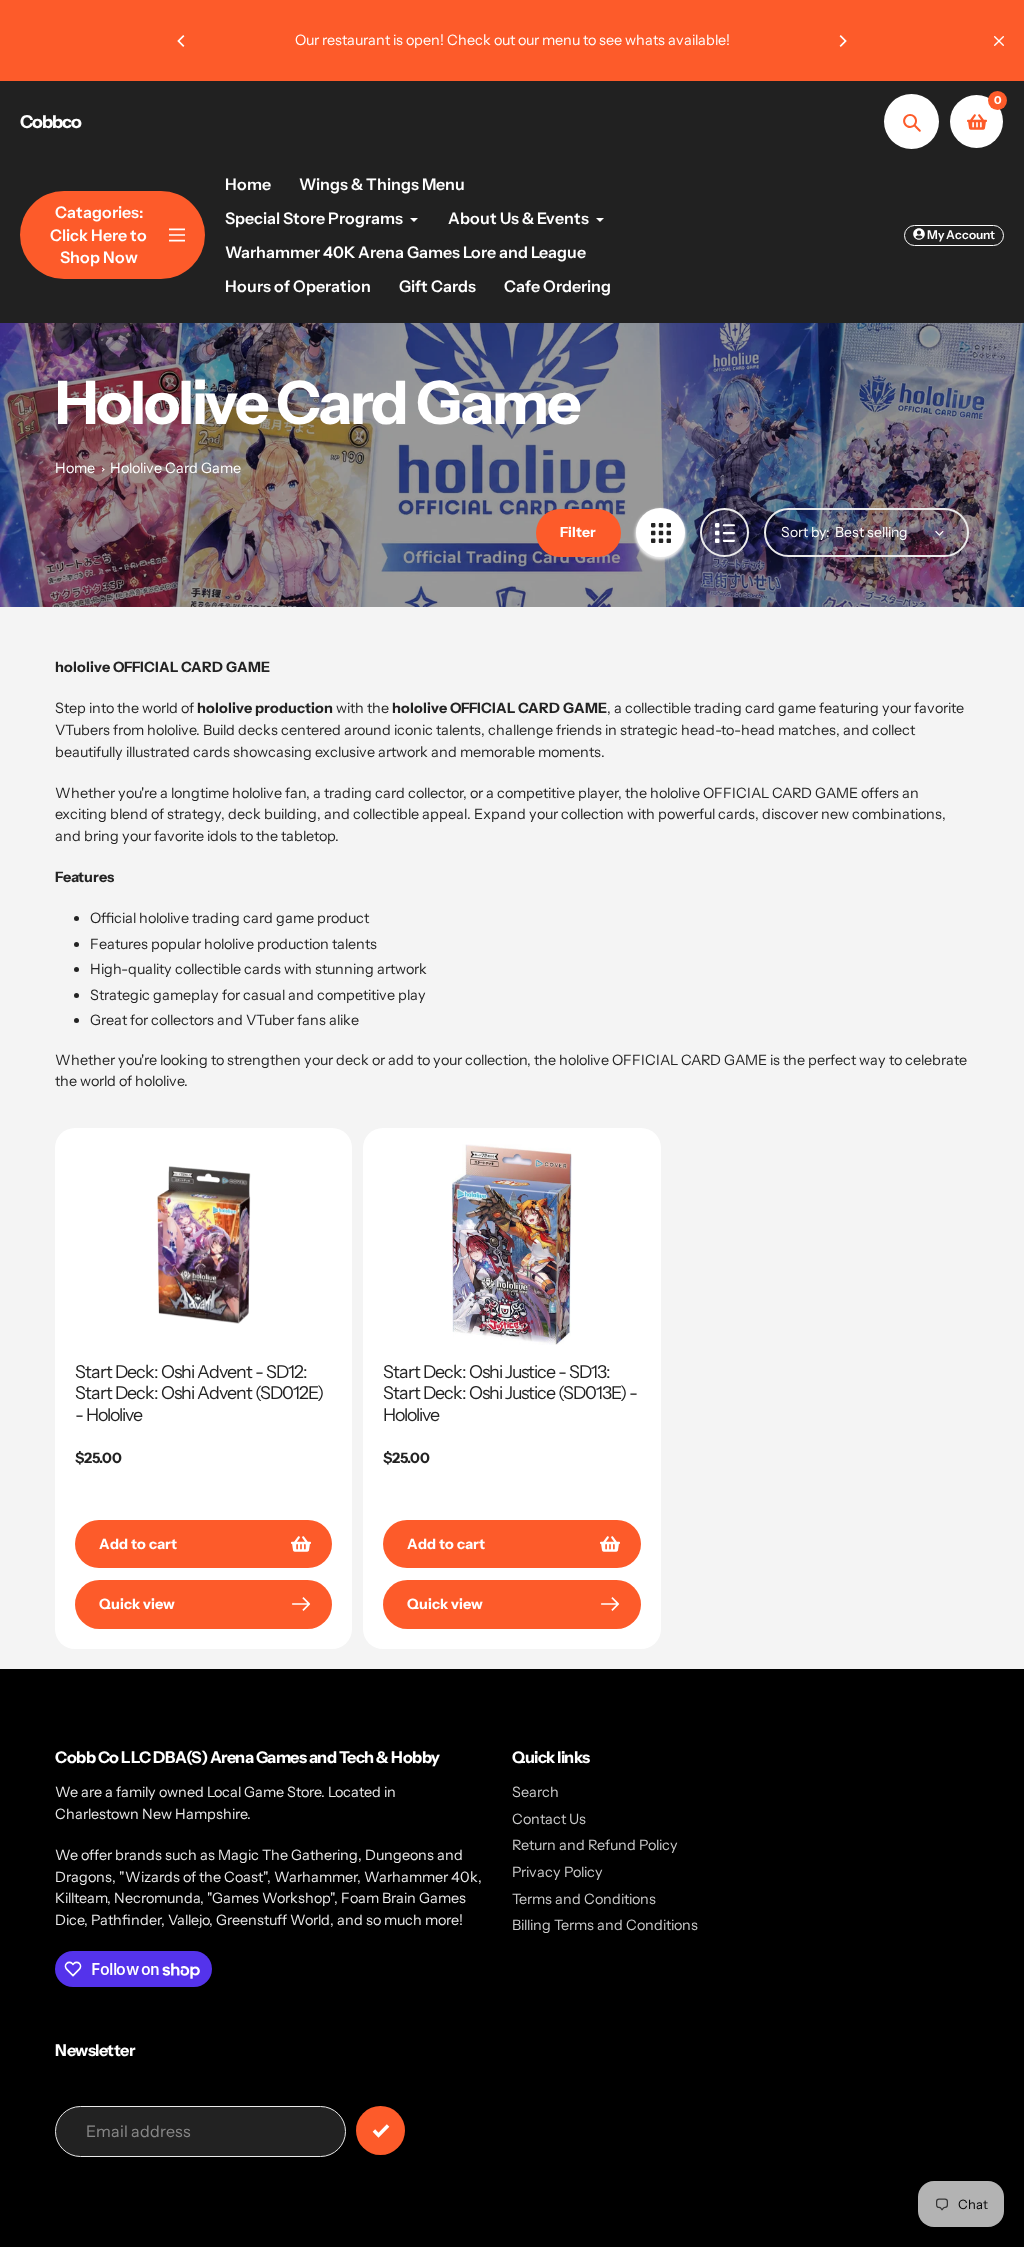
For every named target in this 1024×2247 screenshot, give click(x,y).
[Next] (842, 41)
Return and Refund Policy (595, 1845)
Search (535, 1792)
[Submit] (380, 2130)
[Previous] (182, 41)
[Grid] (660, 532)
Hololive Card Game (175, 468)
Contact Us (549, 1819)
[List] (724, 532)
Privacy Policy (557, 1872)
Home (75, 468)
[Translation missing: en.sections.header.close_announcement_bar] (999, 41)
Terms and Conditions (584, 1899)
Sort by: (805, 532)
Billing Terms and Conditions (605, 1925)
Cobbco (50, 122)
